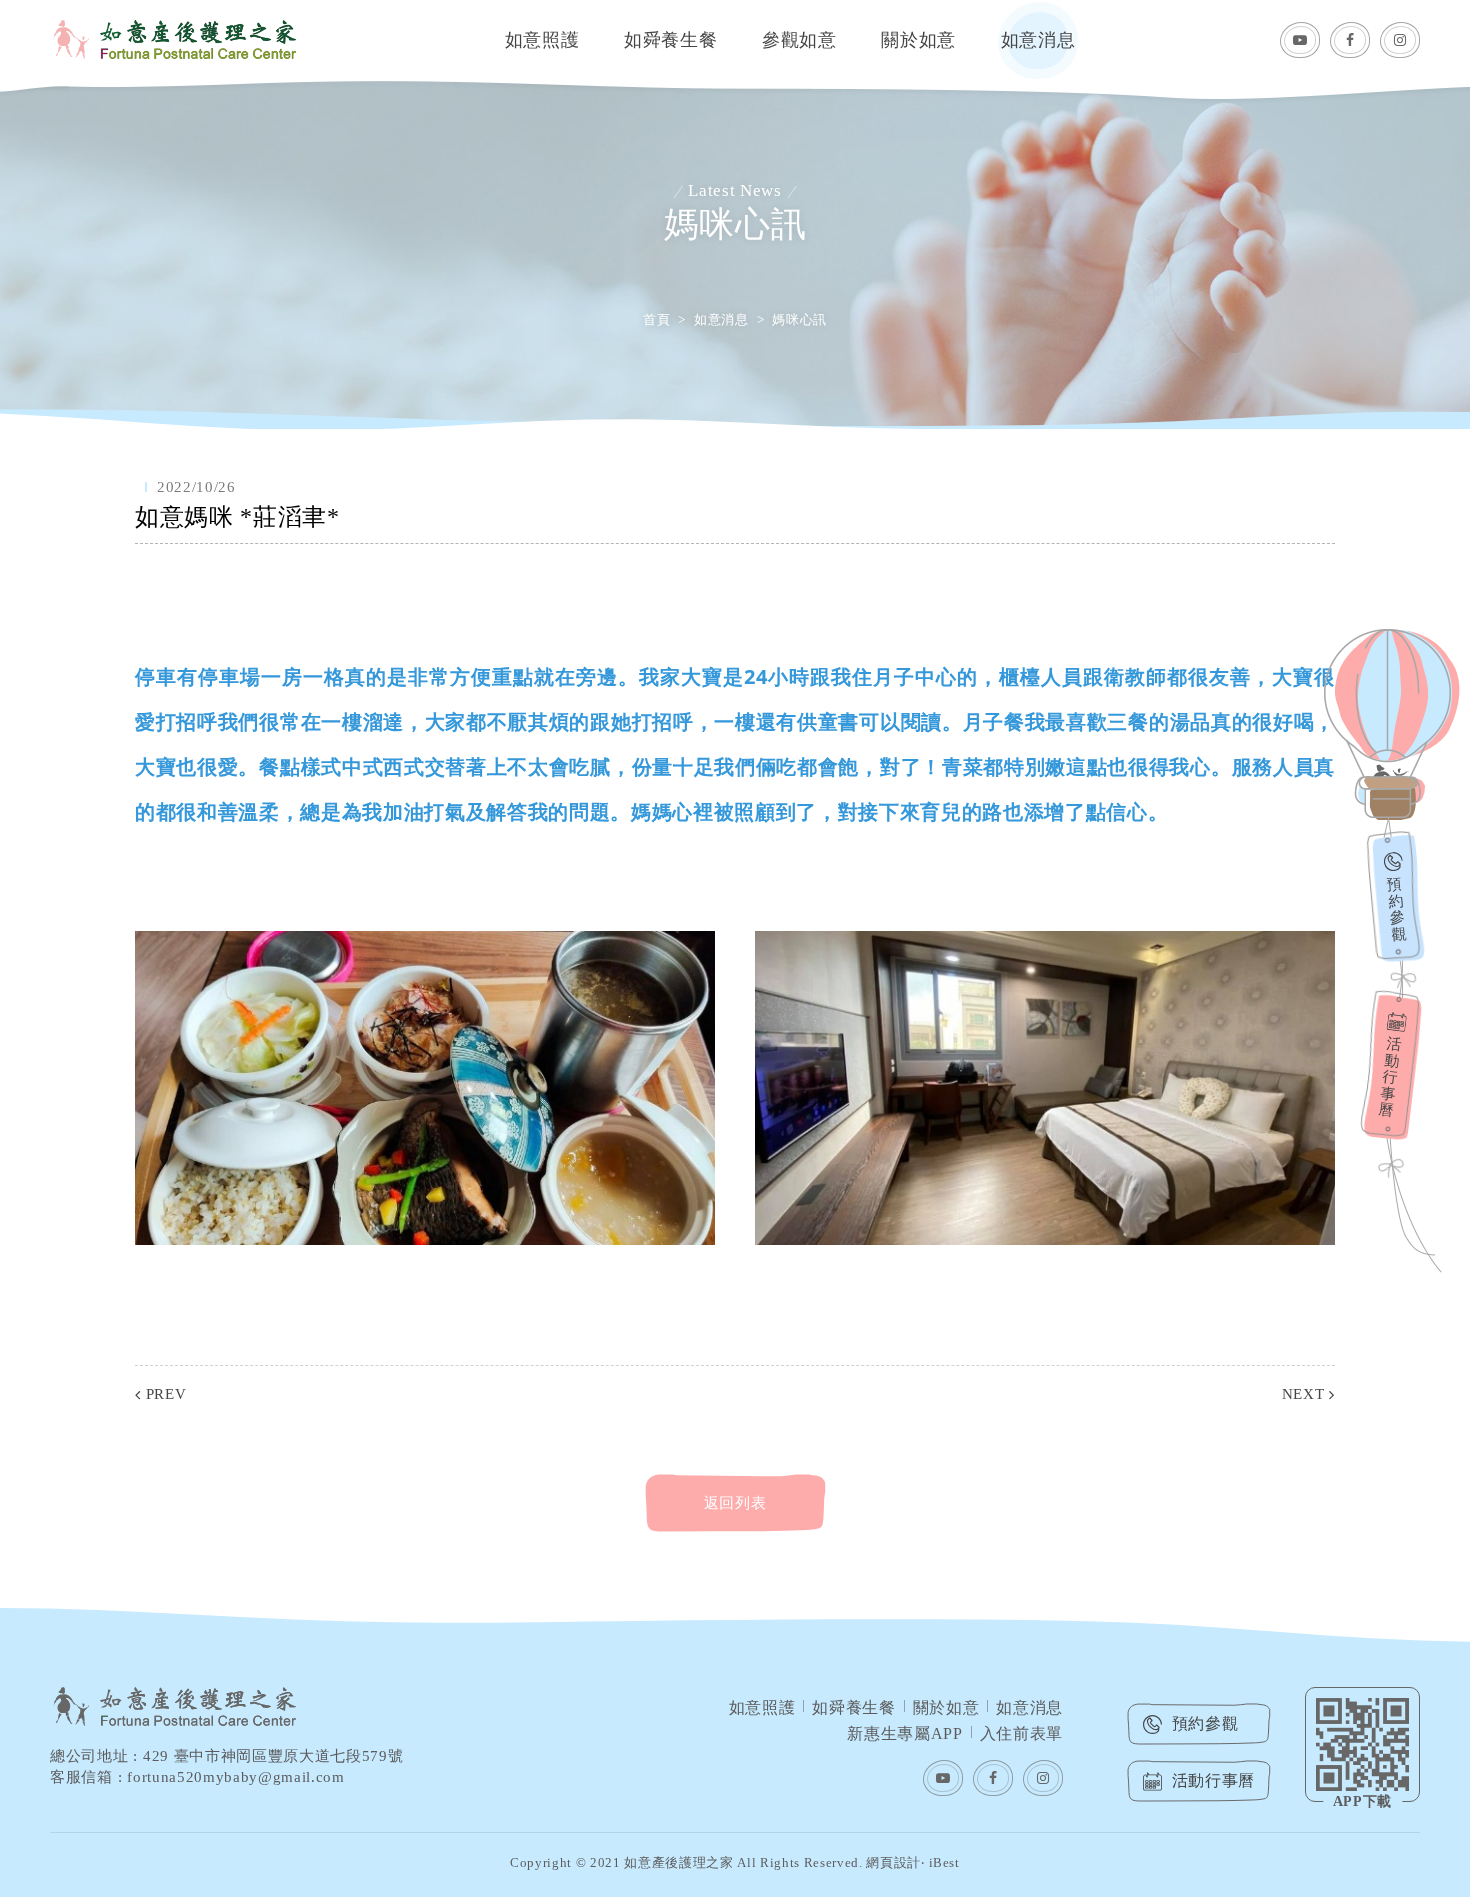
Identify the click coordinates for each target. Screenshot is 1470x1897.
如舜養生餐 (670, 40)
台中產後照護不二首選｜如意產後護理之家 (175, 40)
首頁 (656, 319)
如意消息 (1038, 40)
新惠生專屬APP (904, 1733)
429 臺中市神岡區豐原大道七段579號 (273, 1756)
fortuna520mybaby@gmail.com (235, 1777)
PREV (166, 1394)
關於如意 (918, 40)
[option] (735, 214)
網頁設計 (893, 1862)
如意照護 (542, 40)
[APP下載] (1362, 1744)
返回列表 (735, 1503)
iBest (944, 1862)
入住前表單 (1021, 1733)
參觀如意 (799, 40)
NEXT (1303, 1394)
